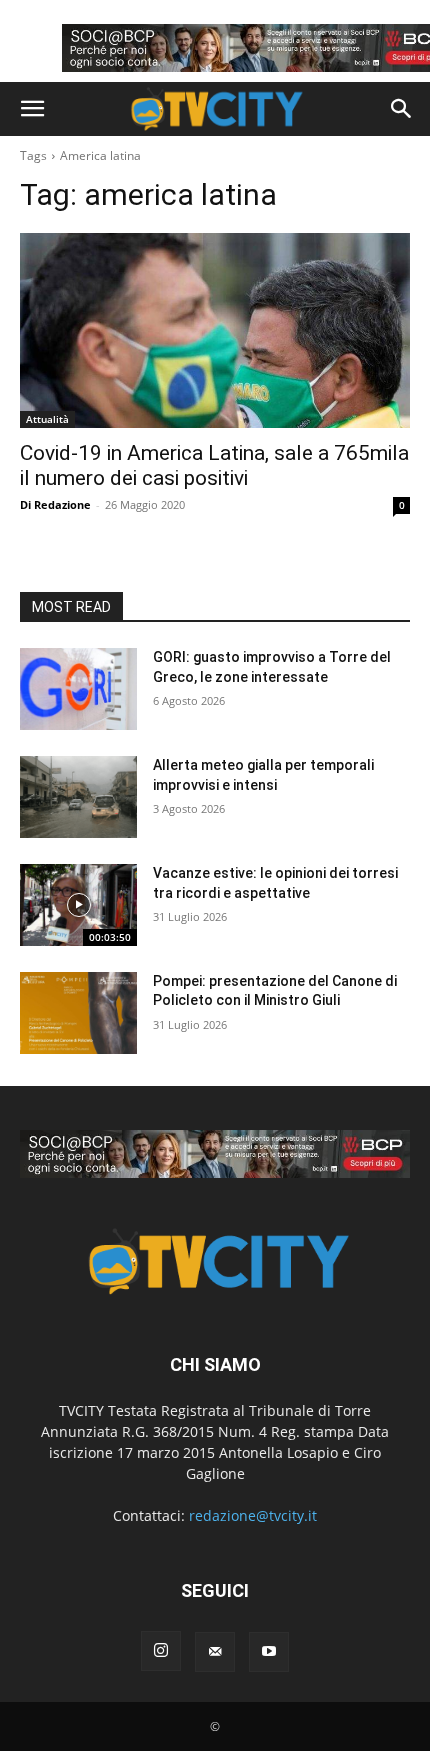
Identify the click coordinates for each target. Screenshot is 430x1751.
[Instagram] (161, 1651)
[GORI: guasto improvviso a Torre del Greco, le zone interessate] (78, 689)
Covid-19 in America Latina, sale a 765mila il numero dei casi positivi (214, 465)
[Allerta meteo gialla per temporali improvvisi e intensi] (78, 797)
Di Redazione (55, 504)
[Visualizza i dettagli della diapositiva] (215, 1154)
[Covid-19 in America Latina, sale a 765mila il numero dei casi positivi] (215, 330)
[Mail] (215, 1652)
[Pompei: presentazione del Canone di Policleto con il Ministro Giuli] (78, 1013)
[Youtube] (269, 1652)
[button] (32, 109)
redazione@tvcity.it (253, 1515)
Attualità (47, 419)
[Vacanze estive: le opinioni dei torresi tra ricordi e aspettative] (78, 905)
